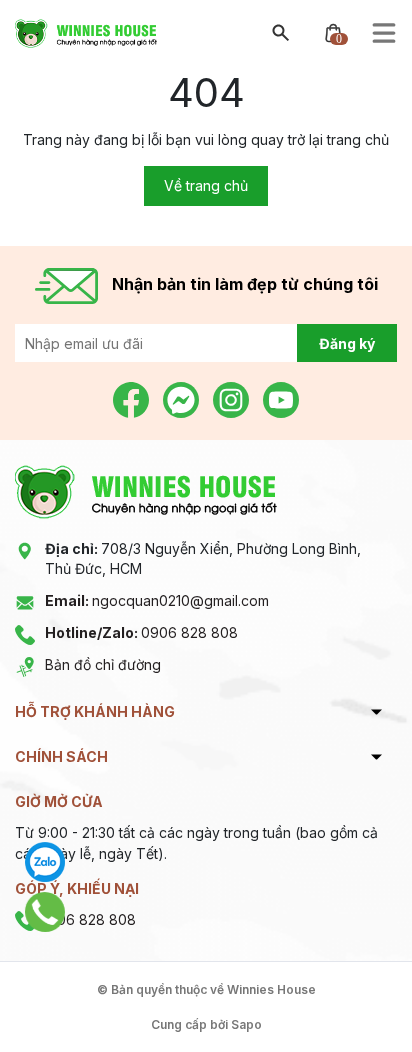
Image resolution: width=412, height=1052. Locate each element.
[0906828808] (45, 912)
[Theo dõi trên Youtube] (281, 398)
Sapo (246, 1024)
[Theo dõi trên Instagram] (233, 398)
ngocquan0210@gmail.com (157, 600)
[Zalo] (45, 862)
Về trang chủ (206, 185)
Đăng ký (347, 343)
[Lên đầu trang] (349, 989)
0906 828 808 (141, 632)
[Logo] (86, 31)
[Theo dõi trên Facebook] (133, 398)
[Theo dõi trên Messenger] (183, 398)
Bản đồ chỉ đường (103, 664)
